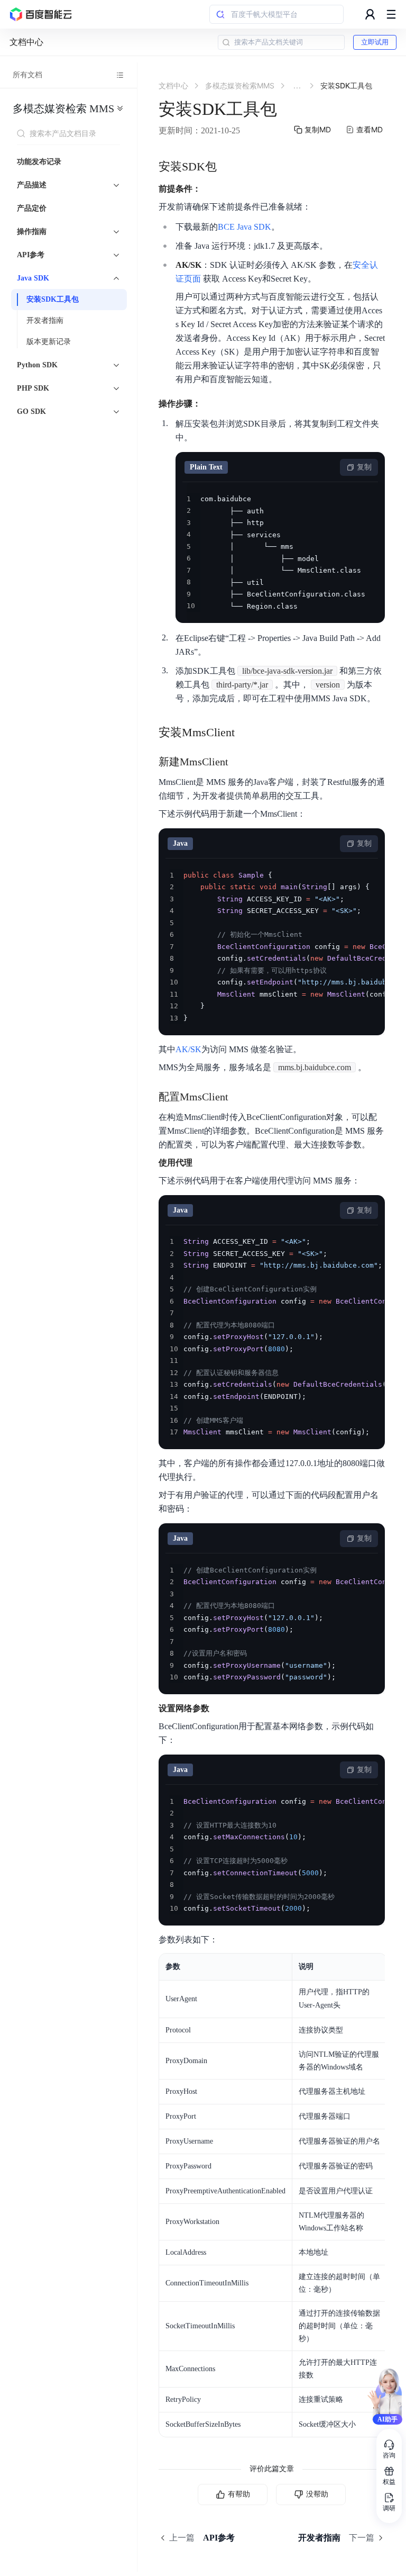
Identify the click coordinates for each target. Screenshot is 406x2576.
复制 (364, 467)
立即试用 (375, 42)
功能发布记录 (39, 162)
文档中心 (26, 42)
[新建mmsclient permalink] (239, 762)
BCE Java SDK (244, 227)
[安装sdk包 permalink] (227, 167)
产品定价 (32, 208)
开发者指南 (45, 320)
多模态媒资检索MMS (63, 109)
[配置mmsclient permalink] (239, 1097)
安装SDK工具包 (53, 299)
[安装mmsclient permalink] (245, 733)
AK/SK (188, 1049)
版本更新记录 (49, 342)
